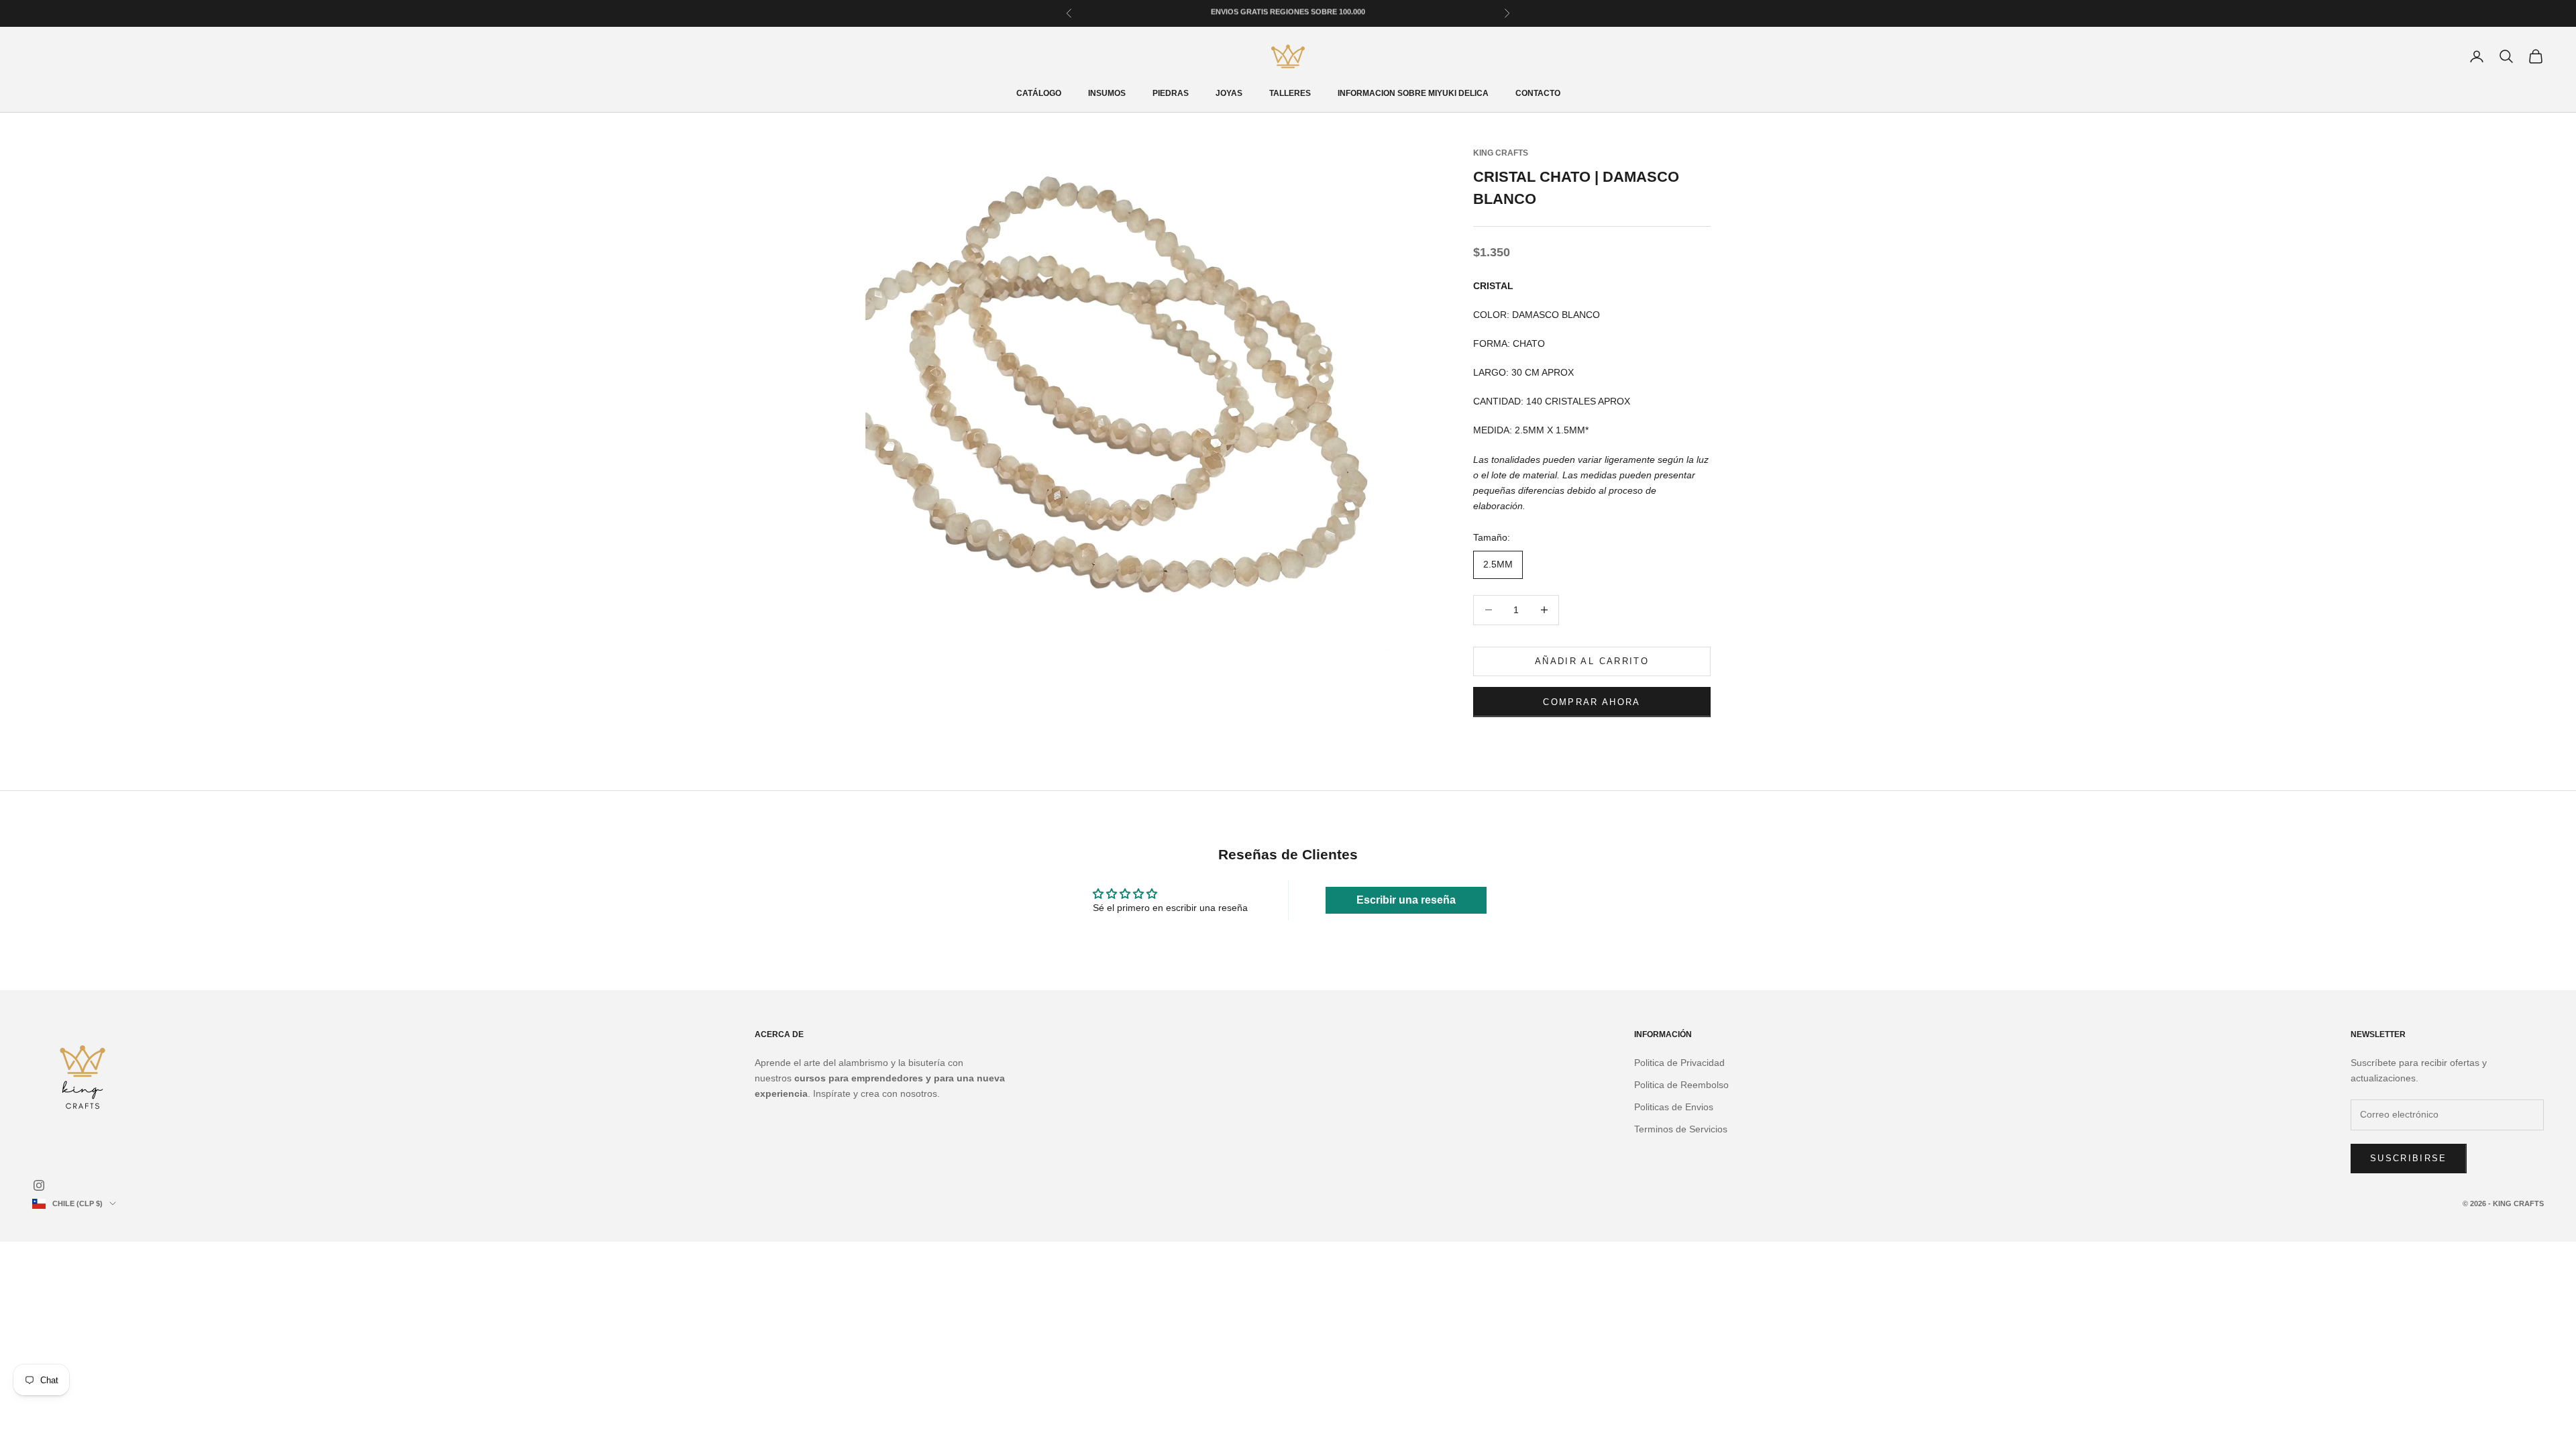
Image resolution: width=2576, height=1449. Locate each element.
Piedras (1171, 93)
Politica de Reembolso (1681, 1085)
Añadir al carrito (1592, 661)
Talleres (1290, 93)
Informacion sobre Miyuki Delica (1413, 93)
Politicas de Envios (1674, 1107)
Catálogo (1039, 93)
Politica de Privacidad (1679, 1063)
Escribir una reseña (1406, 900)
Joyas (1229, 93)
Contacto (1538, 93)
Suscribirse (2409, 1158)
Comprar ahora (1592, 702)
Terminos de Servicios (1681, 1129)
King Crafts (1501, 153)
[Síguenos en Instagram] (39, 1185)
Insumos (1107, 93)
